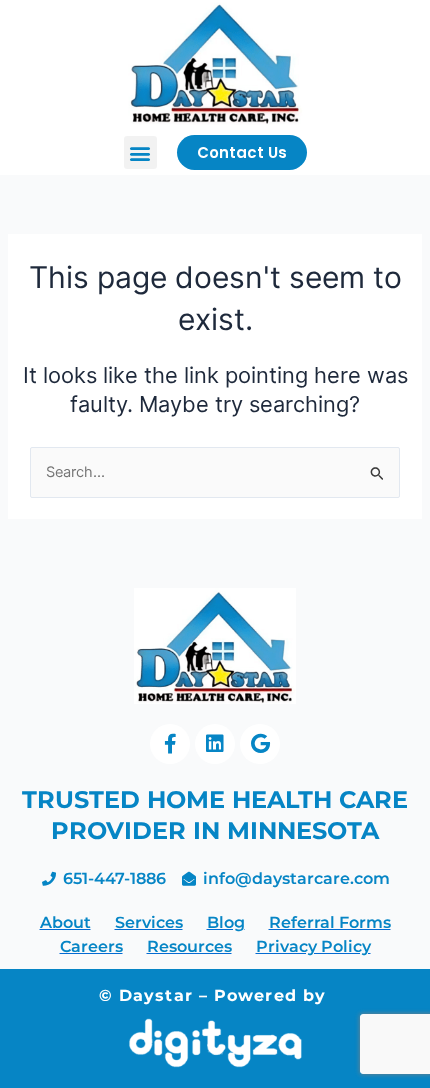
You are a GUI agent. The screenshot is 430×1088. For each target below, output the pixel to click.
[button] (140, 152)
